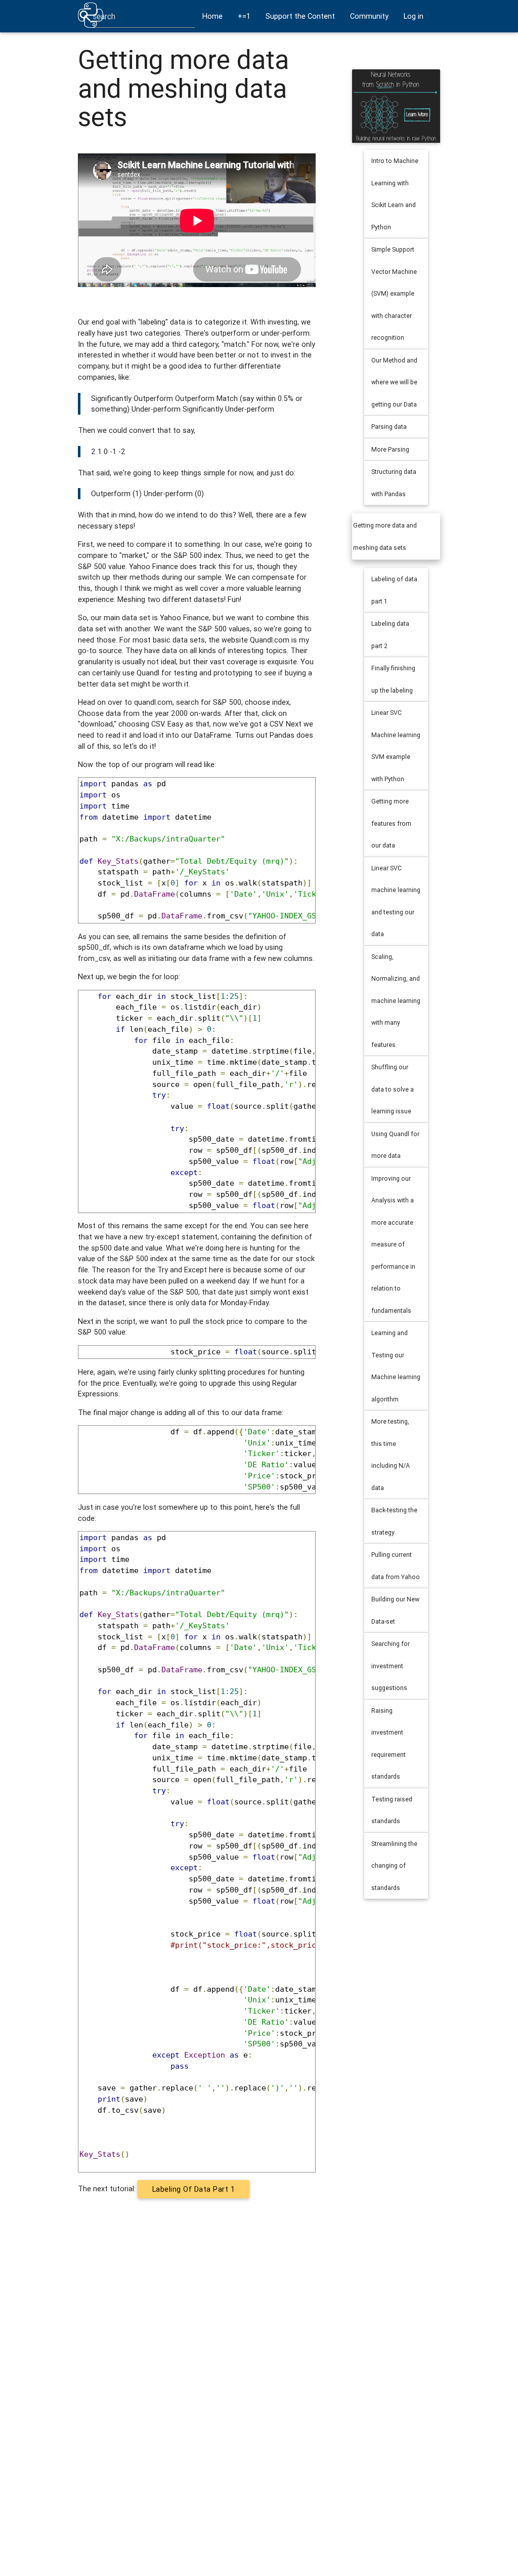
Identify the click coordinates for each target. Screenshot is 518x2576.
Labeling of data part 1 (194, 2189)
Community (369, 16)
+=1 (244, 16)
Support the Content (300, 16)
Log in (414, 16)
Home (212, 16)
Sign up (214, 48)
